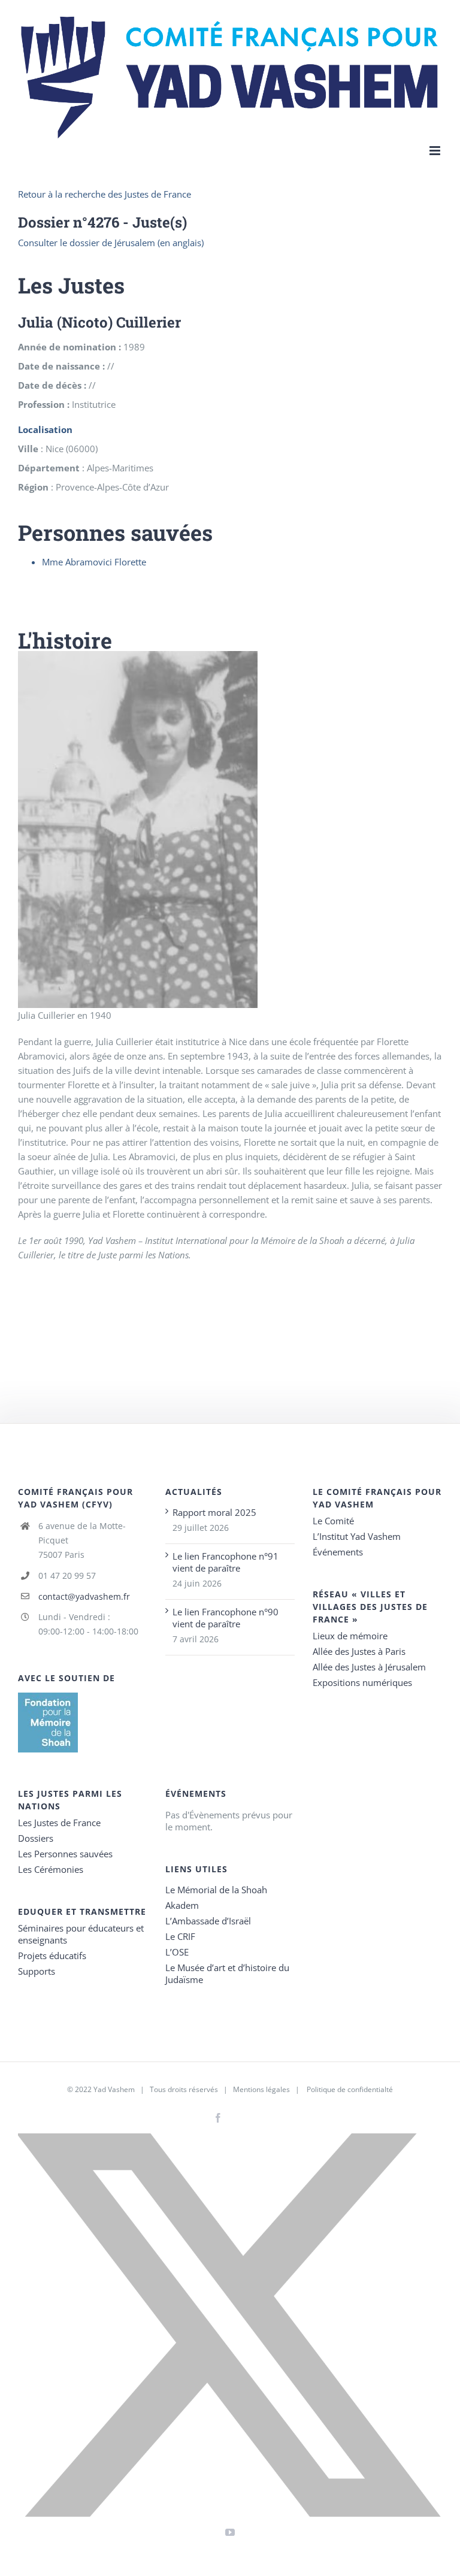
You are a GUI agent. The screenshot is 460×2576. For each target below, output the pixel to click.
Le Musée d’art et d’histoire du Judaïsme (227, 1973)
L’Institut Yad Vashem (357, 1536)
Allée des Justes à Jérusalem (369, 1667)
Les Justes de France (59, 1823)
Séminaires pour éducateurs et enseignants (81, 1934)
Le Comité (333, 1521)
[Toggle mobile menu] (436, 151)
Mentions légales (261, 2089)
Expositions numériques (362, 1682)
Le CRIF (180, 1936)
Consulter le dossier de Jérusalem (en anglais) (111, 243)
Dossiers (36, 1838)
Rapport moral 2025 (214, 1512)
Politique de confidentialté (350, 2089)
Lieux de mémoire (350, 1636)
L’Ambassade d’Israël (208, 1921)
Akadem (182, 1905)
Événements (338, 1552)
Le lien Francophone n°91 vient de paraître (226, 1562)
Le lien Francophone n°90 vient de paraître (226, 1618)
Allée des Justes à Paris (359, 1651)
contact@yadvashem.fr (84, 1596)
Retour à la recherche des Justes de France (105, 194)
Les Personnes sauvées (65, 1854)
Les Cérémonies (51, 1869)
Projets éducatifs (52, 1956)
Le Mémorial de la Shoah (216, 1890)
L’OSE (177, 1952)
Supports (37, 1971)
